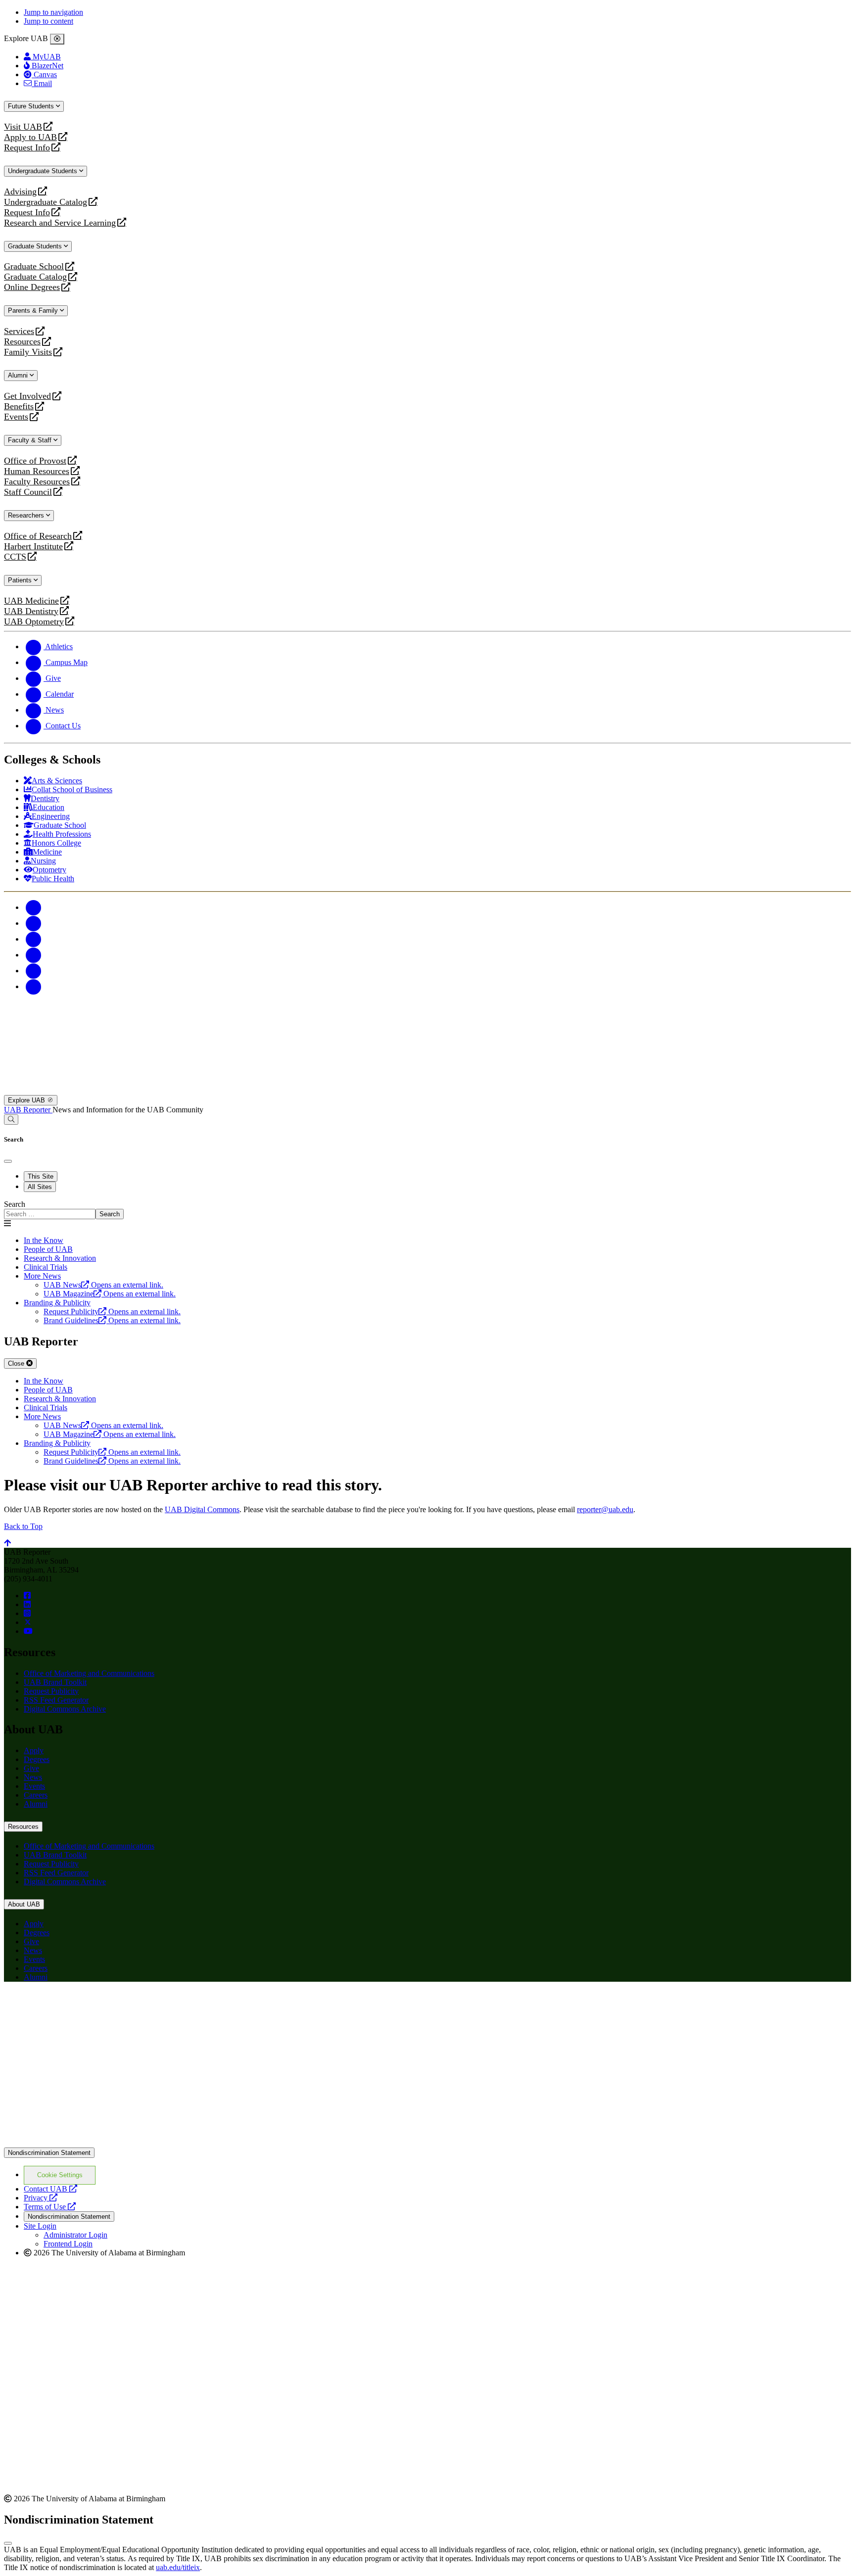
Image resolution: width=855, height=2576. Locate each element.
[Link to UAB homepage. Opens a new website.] (91, 2005)
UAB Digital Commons (202, 1509)
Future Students (32, 106)
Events (17, 417)
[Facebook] (34, 907)
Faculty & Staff (31, 440)
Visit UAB (23, 127)
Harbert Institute (33, 547)
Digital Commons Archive (65, 1709)
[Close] (57, 39)
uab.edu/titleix (178, 2567)
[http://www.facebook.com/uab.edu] (27, 1596)
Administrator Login (75, 2235)
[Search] (11, 1120)
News (33, 1777)
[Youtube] (34, 955)
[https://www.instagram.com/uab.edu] (27, 1613)
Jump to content (48, 21)
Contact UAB (50, 2189)
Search (15, 1204)
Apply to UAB (30, 137)
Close (17, 1363)
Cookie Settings (60, 2175)
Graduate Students (36, 246)
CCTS (17, 557)
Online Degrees (32, 287)
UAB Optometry (34, 622)
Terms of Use (50, 2207)
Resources (22, 342)
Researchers (27, 515)
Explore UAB (27, 1100)
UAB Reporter (28, 1110)
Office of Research (38, 536)
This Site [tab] (41, 1176)
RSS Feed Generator (56, 1700)
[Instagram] (34, 939)
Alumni (19, 375)
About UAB (24, 1904)
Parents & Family (34, 310)
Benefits (19, 406)
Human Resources (37, 471)
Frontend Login (68, 2244)
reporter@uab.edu (605, 1509)
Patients (21, 580)
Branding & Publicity (57, 1303)
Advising (20, 192)
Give (31, 1768)
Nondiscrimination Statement (49, 2153)
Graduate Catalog (35, 277)
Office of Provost (35, 461)
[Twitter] (34, 923)
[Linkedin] (34, 986)
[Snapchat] (34, 971)
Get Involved (27, 396)
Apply (34, 1750)
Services (19, 331)
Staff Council (28, 492)
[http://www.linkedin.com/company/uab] (27, 1604)
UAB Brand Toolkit (55, 1682)
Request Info (27, 148)
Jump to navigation (53, 12)
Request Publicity (51, 1691)
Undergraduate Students (44, 171)
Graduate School (34, 266)
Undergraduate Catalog (46, 202)
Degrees (37, 1759)
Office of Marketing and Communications (89, 1673)
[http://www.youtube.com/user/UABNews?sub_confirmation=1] (28, 1631)
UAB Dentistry (31, 611)
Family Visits (28, 352)
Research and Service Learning (60, 223)
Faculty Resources (37, 482)
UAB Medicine (31, 601)
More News (42, 1276)
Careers (36, 1795)
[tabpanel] (427, 1210)
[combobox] (50, 1214)
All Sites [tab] (40, 1187)
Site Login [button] (40, 2226)
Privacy (41, 2198)
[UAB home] (427, 1090)
